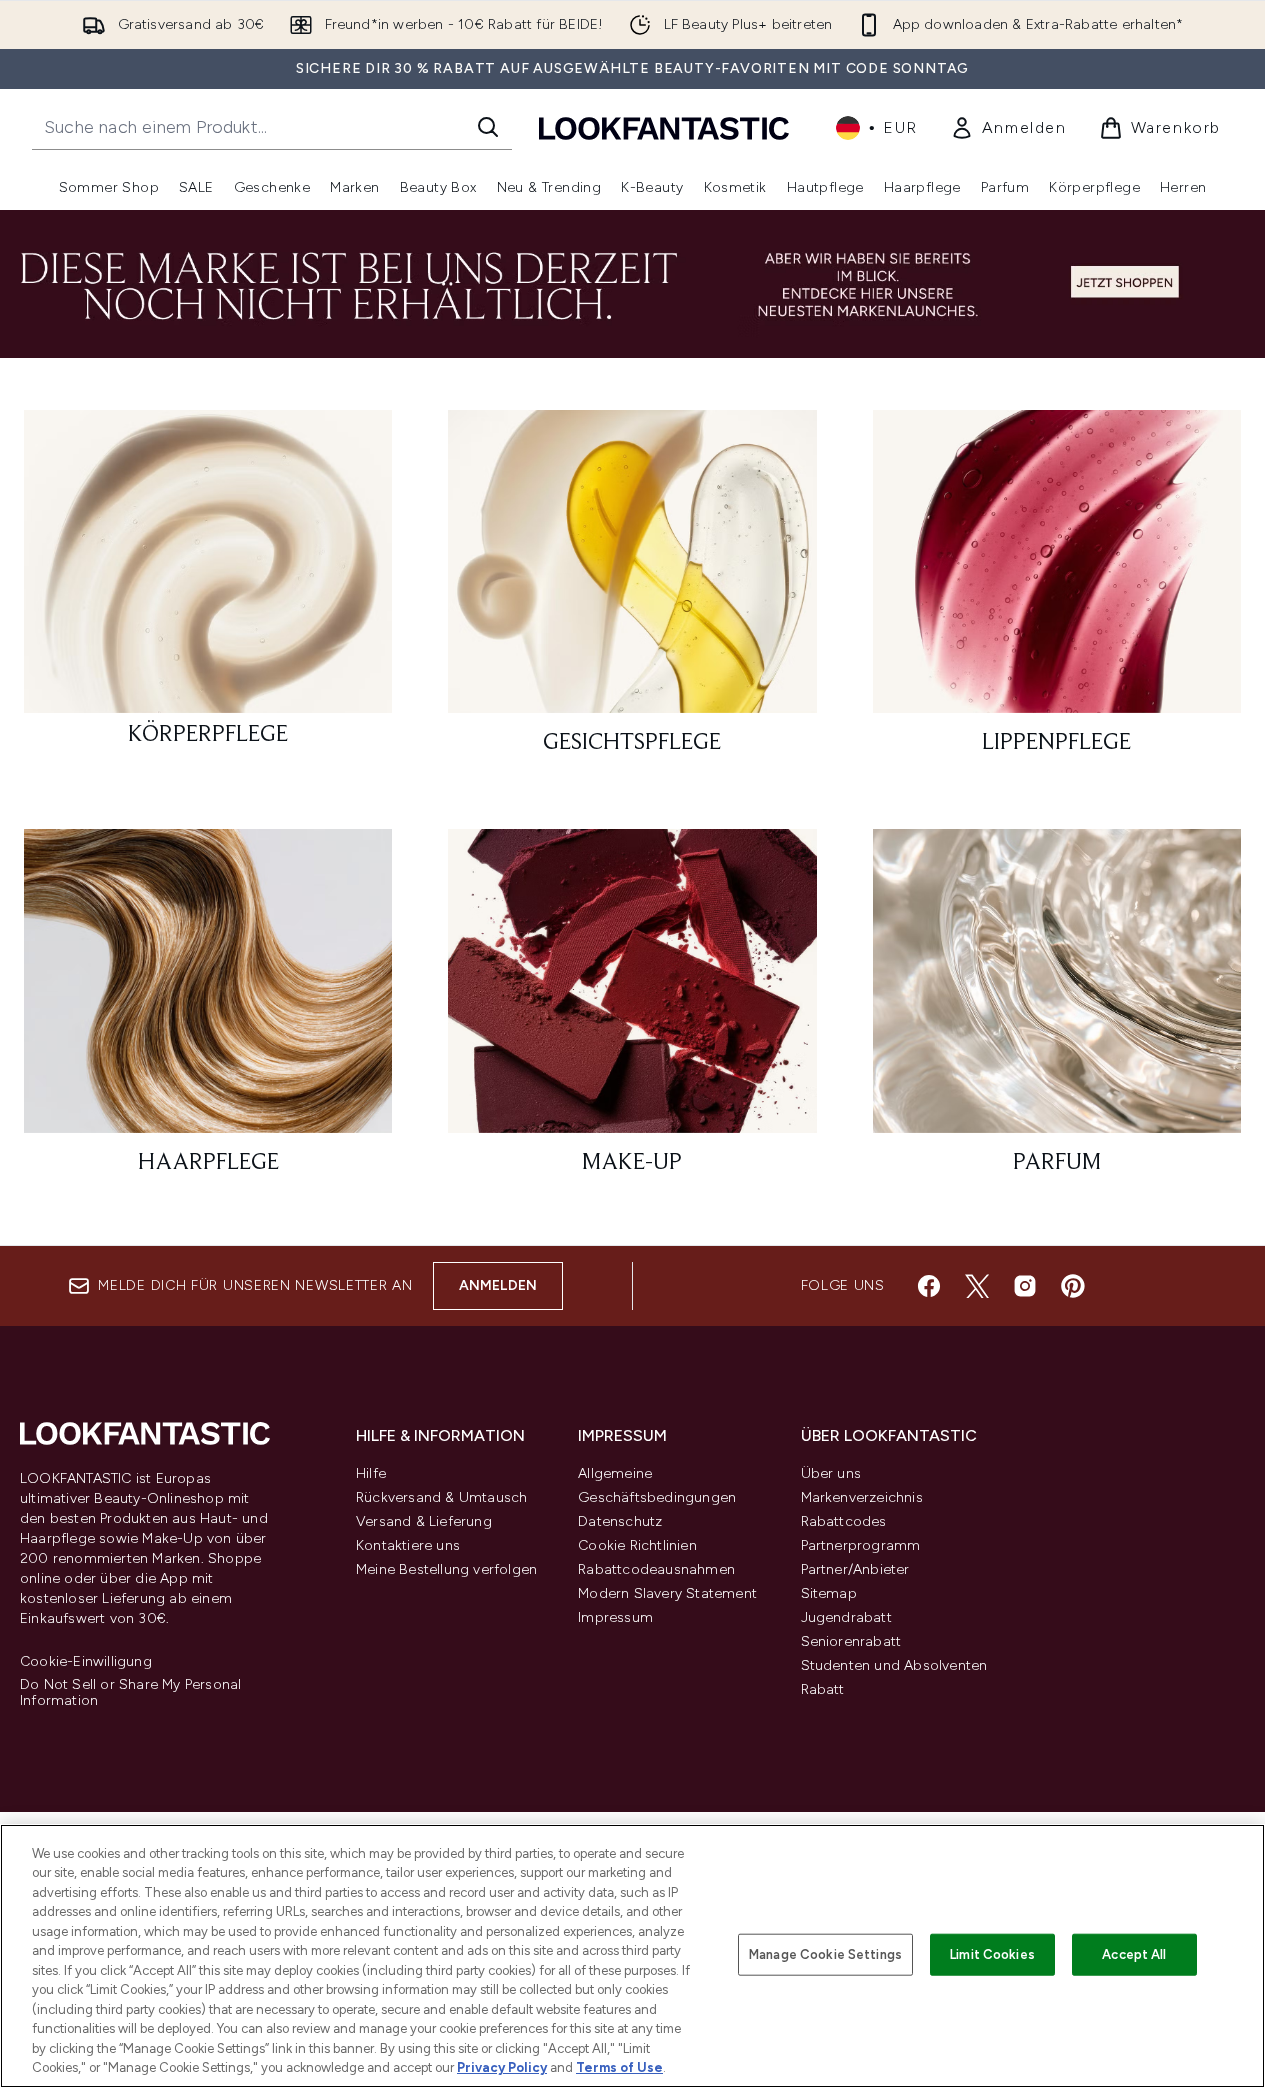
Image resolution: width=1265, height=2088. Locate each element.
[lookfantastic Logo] (664, 127)
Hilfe (371, 1473)
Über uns (831, 1473)
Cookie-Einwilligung (86, 1662)
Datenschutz (620, 1521)
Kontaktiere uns (408, 1545)
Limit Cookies (992, 1954)
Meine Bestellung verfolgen (446, 1569)
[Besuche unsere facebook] (929, 1286)
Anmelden (498, 1285)
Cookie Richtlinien (637, 1545)
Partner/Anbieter (855, 1569)
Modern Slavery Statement (667, 1593)
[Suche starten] (488, 127)
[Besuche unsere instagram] (1025, 1286)
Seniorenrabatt (851, 1641)
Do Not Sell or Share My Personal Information (130, 1693)
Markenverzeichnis (862, 1497)
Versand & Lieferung (424, 1521)
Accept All (1134, 1954)
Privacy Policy (502, 2067)
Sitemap (829, 1593)
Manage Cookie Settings (825, 1954)
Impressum (615, 1617)
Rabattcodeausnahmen (656, 1569)
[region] (632, 1956)
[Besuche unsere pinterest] (1073, 1286)
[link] (1008, 128)
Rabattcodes (844, 1521)
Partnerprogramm (861, 1545)
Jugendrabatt (846, 1617)
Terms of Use (619, 2067)
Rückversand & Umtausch (441, 1497)
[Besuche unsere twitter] (977, 1286)
